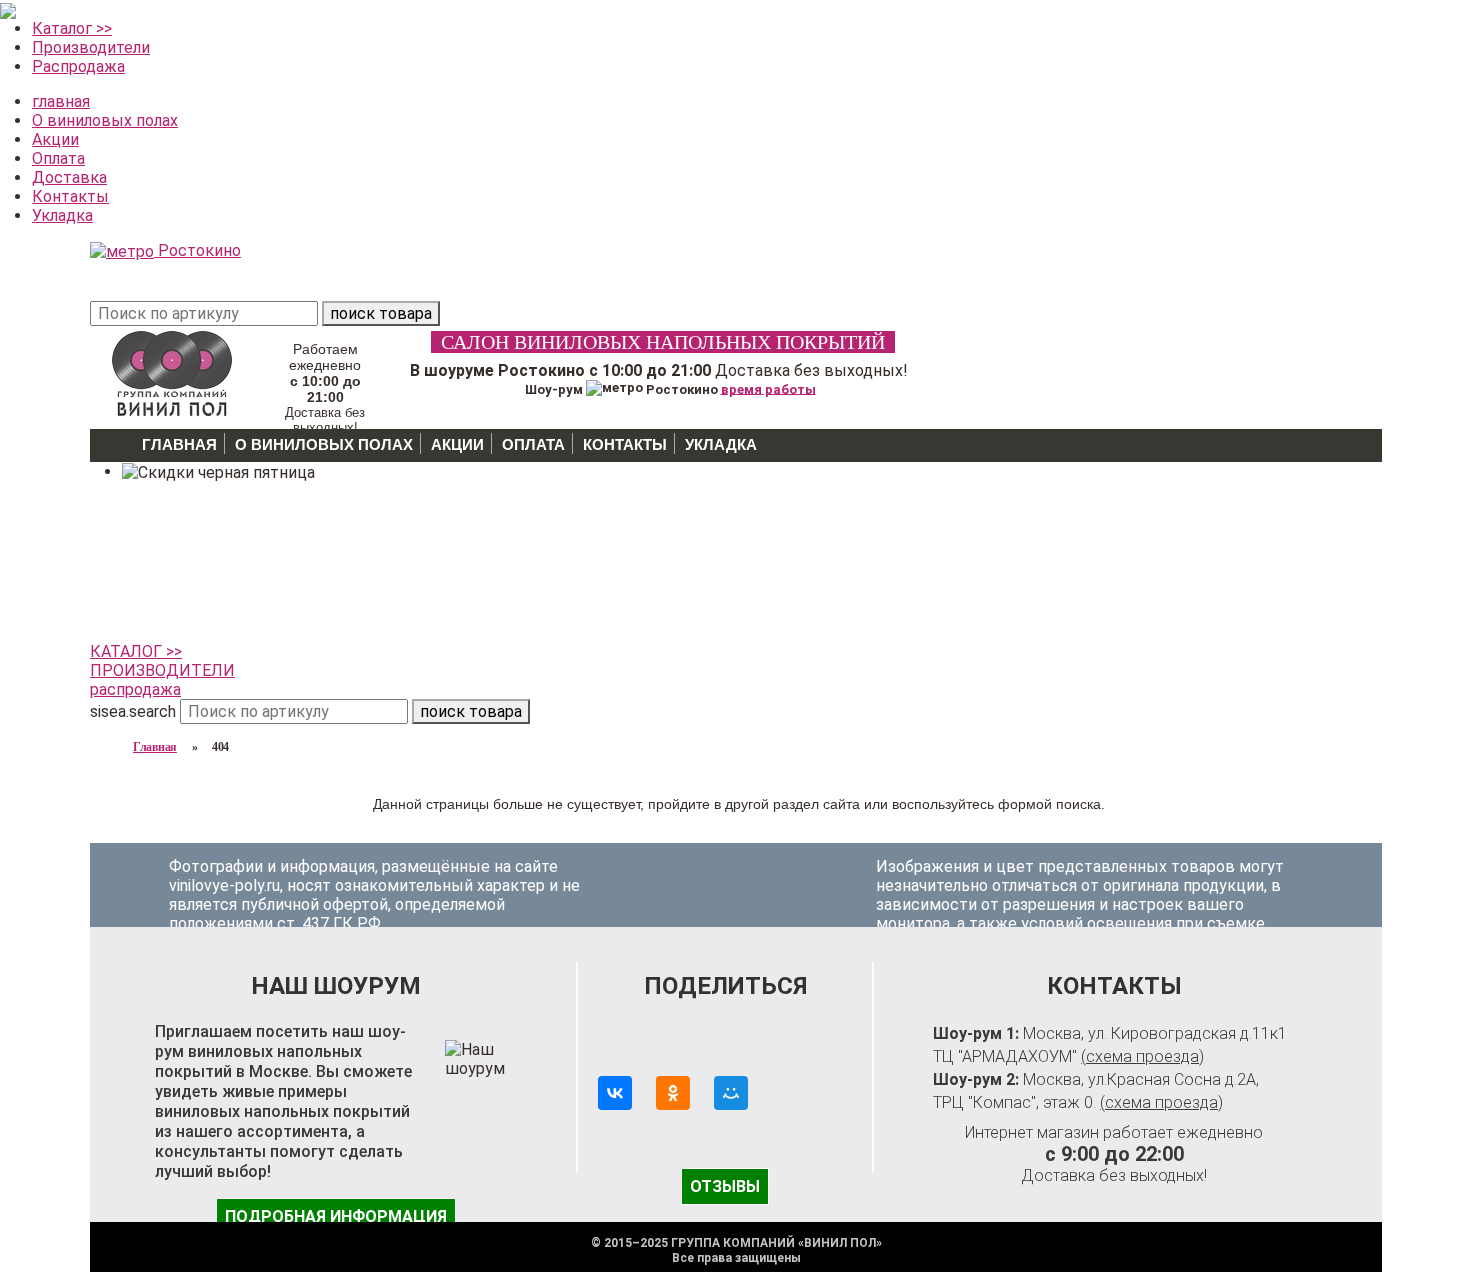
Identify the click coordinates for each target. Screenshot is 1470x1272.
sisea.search (133, 711)
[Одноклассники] (673, 1093)
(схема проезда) (1142, 1056)
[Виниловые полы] (172, 370)
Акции (55, 139)
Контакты (70, 196)
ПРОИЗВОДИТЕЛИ (162, 670)
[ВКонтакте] (615, 1093)
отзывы (725, 1186)
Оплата (58, 158)
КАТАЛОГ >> (136, 651)
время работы (768, 388)
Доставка (69, 177)
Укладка (62, 215)
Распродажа (78, 66)
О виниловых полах (105, 120)
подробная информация (336, 1216)
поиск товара (381, 313)
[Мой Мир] (731, 1093)
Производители (91, 47)
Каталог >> (72, 28)
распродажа (135, 689)
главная (61, 101)
